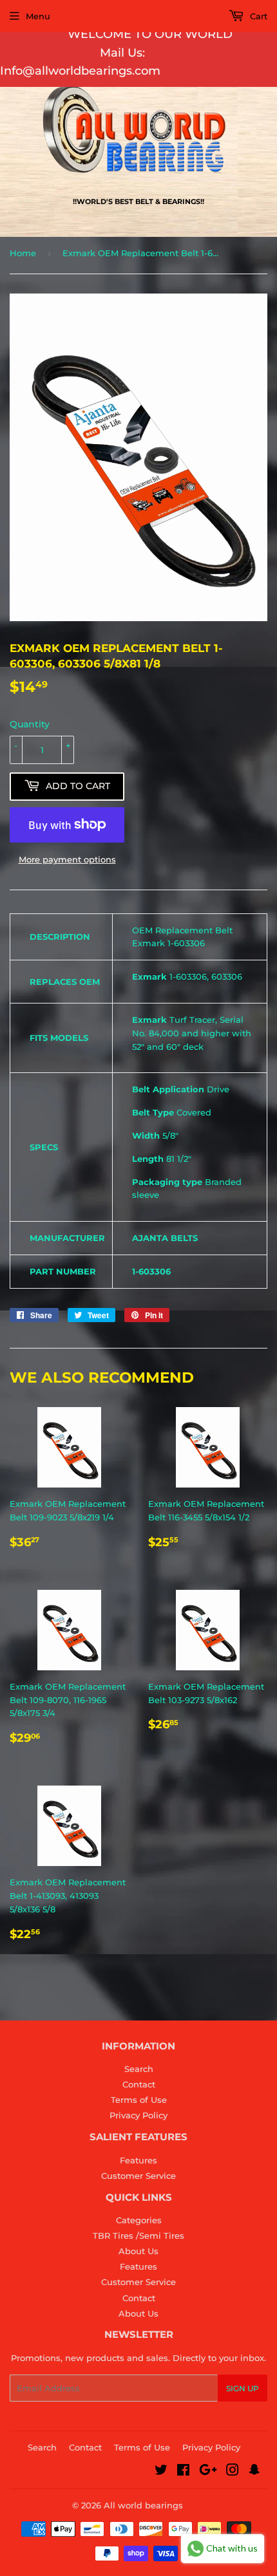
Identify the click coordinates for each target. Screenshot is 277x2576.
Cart (257, 16)
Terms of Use (139, 2100)
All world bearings (143, 2505)
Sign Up (243, 2388)
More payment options (67, 859)
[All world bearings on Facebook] (183, 2472)
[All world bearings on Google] (208, 2472)
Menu (38, 16)
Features (138, 2160)
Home (23, 253)
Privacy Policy (138, 2115)
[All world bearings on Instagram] (233, 2472)
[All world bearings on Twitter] (161, 2472)
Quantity (30, 724)
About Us (138, 2251)
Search (139, 2069)
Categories (139, 2220)
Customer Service (138, 2176)
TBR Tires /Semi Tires (138, 2235)
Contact (139, 2084)
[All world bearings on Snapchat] (254, 2472)
